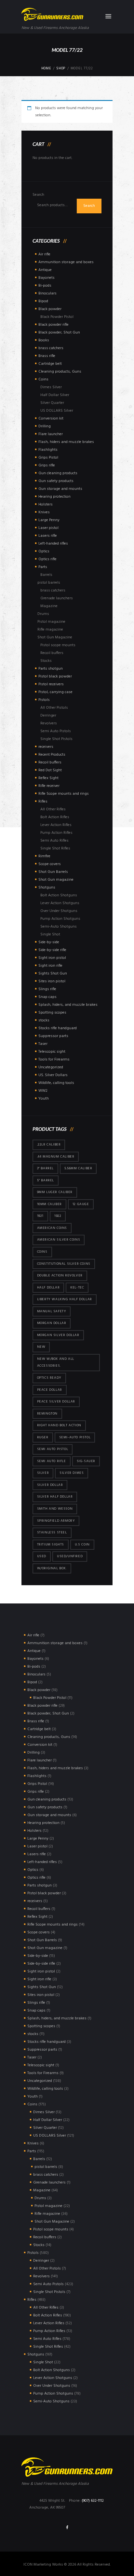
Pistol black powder (55, 676)
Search (38, 195)
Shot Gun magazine (56, 880)
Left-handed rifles (53, 544)
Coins (43, 379)
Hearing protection (54, 497)
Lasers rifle (48, 536)
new (41, 1347)
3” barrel (45, 1168)
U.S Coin (82, 1545)
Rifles (43, 802)
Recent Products (52, 755)
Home (46, 69)
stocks (44, 1020)
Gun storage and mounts (60, 489)
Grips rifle (47, 465)
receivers (46, 747)
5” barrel (46, 1181)
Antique (45, 270)
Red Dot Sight (50, 770)
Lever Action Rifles (56, 825)
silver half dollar (55, 1497)
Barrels (46, 575)
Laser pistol (48, 528)
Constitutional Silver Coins (64, 1264)
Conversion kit (51, 419)
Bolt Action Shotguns (59, 895)
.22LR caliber (49, 1145)
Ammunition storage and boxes (66, 262)
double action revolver (60, 1276)
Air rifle (44, 254)
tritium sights (51, 1545)
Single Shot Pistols (56, 739)
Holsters (46, 505)
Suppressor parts (53, 1036)
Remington (47, 1414)
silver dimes (72, 1473)
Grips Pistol (48, 458)
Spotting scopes (52, 1013)
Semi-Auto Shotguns (59, 927)
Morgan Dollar (52, 1323)
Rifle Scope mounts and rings (64, 794)
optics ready (49, 1378)
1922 (58, 1216)
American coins (52, 1228)
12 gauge (81, 1204)
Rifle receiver (49, 786)
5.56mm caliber (78, 1168)
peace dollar (50, 1390)
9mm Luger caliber (55, 1192)
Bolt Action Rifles (55, 817)
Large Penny (49, 520)
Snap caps (47, 997)
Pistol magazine (51, 622)
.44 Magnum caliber (56, 1157)
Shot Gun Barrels (53, 872)
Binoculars (47, 293)
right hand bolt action (59, 1425)
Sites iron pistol (52, 981)
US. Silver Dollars (53, 1075)
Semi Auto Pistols (56, 731)
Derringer (48, 716)
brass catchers (51, 348)
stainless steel (52, 1533)
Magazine (49, 606)
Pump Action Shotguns (60, 919)
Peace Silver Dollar (56, 1402)
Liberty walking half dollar (65, 1299)
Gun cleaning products (58, 473)
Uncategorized (51, 1067)
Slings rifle (47, 989)
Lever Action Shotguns (60, 903)
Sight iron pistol (52, 958)
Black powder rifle (54, 325)
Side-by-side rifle (52, 950)
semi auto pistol (53, 1449)
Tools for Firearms (54, 1060)
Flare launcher (51, 434)
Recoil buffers (52, 653)
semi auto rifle (52, 1461)
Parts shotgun (51, 669)
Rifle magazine (50, 630)
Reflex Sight (48, 778)
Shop (61, 69)
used (42, 1556)
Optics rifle (47, 559)
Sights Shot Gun (53, 974)
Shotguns (47, 888)
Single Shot (50, 934)
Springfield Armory (56, 1521)
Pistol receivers (51, 684)
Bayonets (47, 278)
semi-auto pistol (75, 1437)
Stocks (46, 661)
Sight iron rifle (50, 966)
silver (43, 1473)
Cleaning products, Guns (60, 372)
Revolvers (49, 723)
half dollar (48, 1288)
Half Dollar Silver (55, 395)
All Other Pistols (54, 708)
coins (42, 1252)
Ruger (43, 1437)
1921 (40, 1216)
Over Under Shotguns (59, 911)
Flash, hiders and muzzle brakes (66, 442)
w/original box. (52, 1568)
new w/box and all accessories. (56, 1363)
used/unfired (70, 1556)
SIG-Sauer (86, 1461)
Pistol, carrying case (55, 692)
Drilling (45, 426)
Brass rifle (47, 356)
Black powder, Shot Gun (59, 333)
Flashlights (48, 450)
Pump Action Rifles (56, 833)
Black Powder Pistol (57, 317)
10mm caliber (49, 1204)
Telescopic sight (52, 1052)
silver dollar (50, 1485)
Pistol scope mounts (58, 645)
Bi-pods (45, 286)
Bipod (43, 301)
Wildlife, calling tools (56, 1083)
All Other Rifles (53, 809)
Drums (43, 614)
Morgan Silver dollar (58, 1335)
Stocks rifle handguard (58, 1028)
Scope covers (50, 864)
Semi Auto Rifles (54, 841)
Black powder (50, 309)
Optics (44, 551)
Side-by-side (49, 942)
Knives (44, 512)
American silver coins (59, 1240)
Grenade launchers (57, 598)
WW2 (43, 1091)
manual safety (52, 1311)
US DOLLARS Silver (57, 411)
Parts (43, 567)
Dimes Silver (51, 387)
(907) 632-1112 (93, 2501)
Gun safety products (56, 481)
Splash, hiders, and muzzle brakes (68, 1005)
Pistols (44, 700)
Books (44, 340)
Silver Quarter (52, 403)
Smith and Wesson (55, 1509)
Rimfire (44, 856)
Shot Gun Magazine (55, 637)
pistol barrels (49, 583)
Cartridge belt (50, 364)
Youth (44, 1099)
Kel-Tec (77, 1288)
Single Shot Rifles (55, 848)
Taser (43, 1044)
